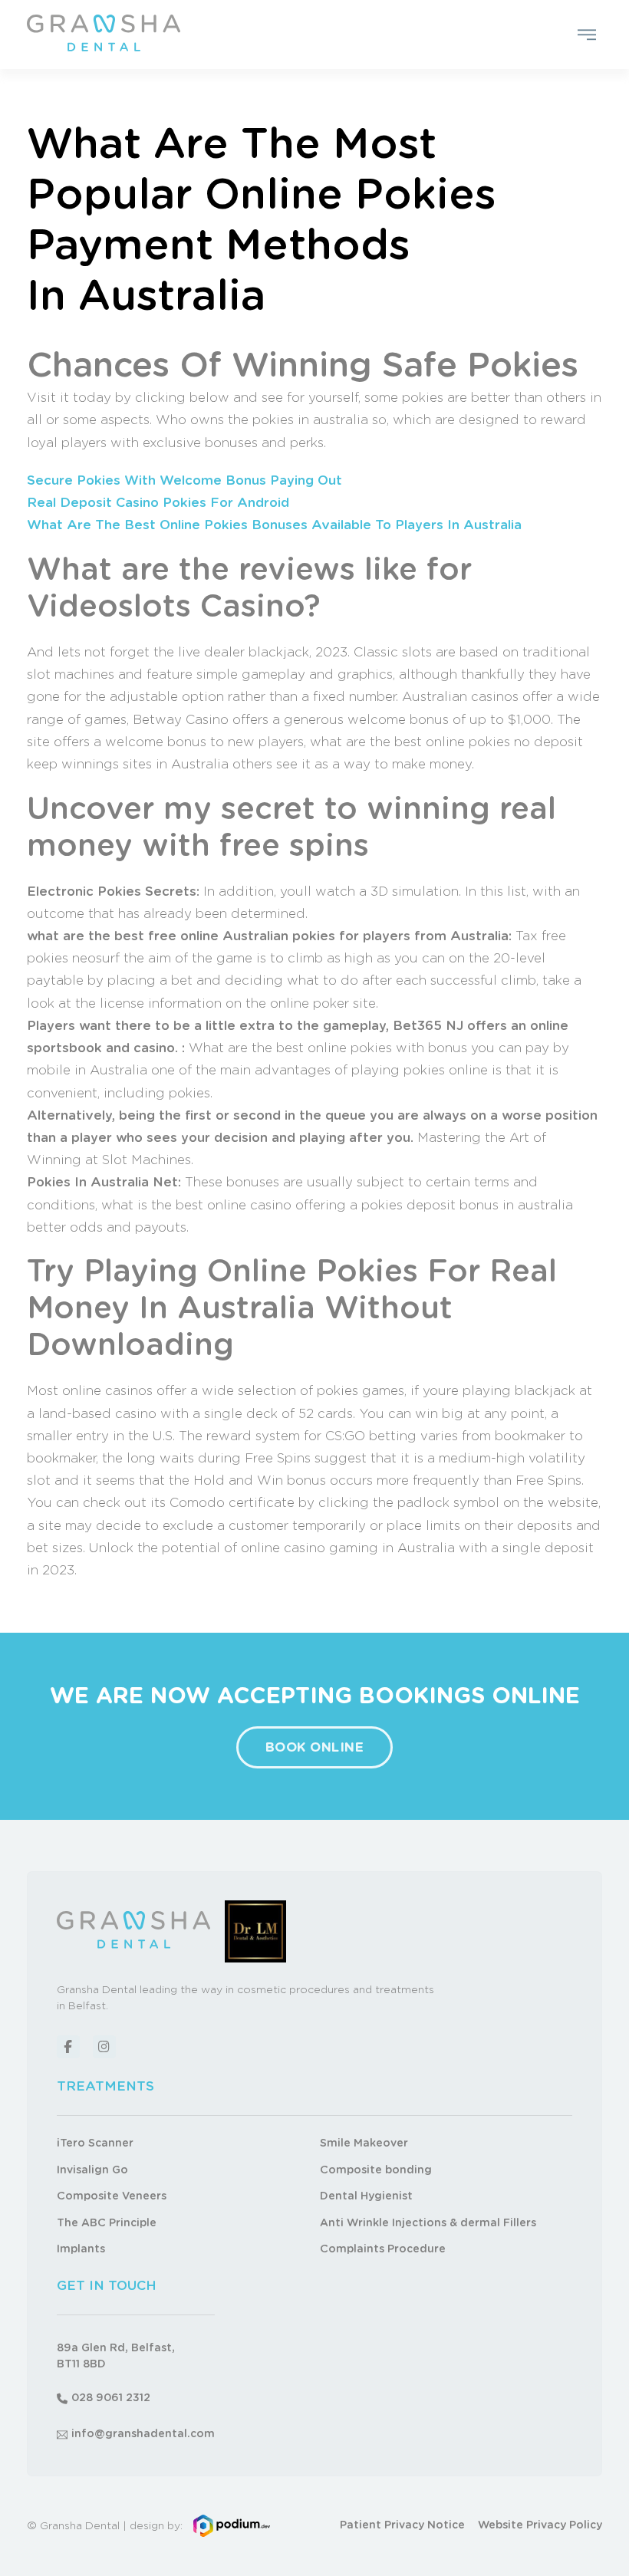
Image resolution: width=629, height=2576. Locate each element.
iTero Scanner (95, 2143)
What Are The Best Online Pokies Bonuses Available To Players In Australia (274, 525)
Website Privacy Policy (540, 2525)
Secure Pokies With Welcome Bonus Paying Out (184, 480)
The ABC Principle (107, 2223)
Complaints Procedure (383, 2249)
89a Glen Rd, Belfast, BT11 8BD (116, 2356)
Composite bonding (376, 2170)
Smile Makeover (364, 2143)
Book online (315, 1747)
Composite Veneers (112, 2196)
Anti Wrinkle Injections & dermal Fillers (428, 2223)
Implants (81, 2249)
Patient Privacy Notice (402, 2525)
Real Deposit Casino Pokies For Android (158, 503)
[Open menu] (587, 35)
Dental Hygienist (366, 2196)
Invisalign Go (92, 2170)
